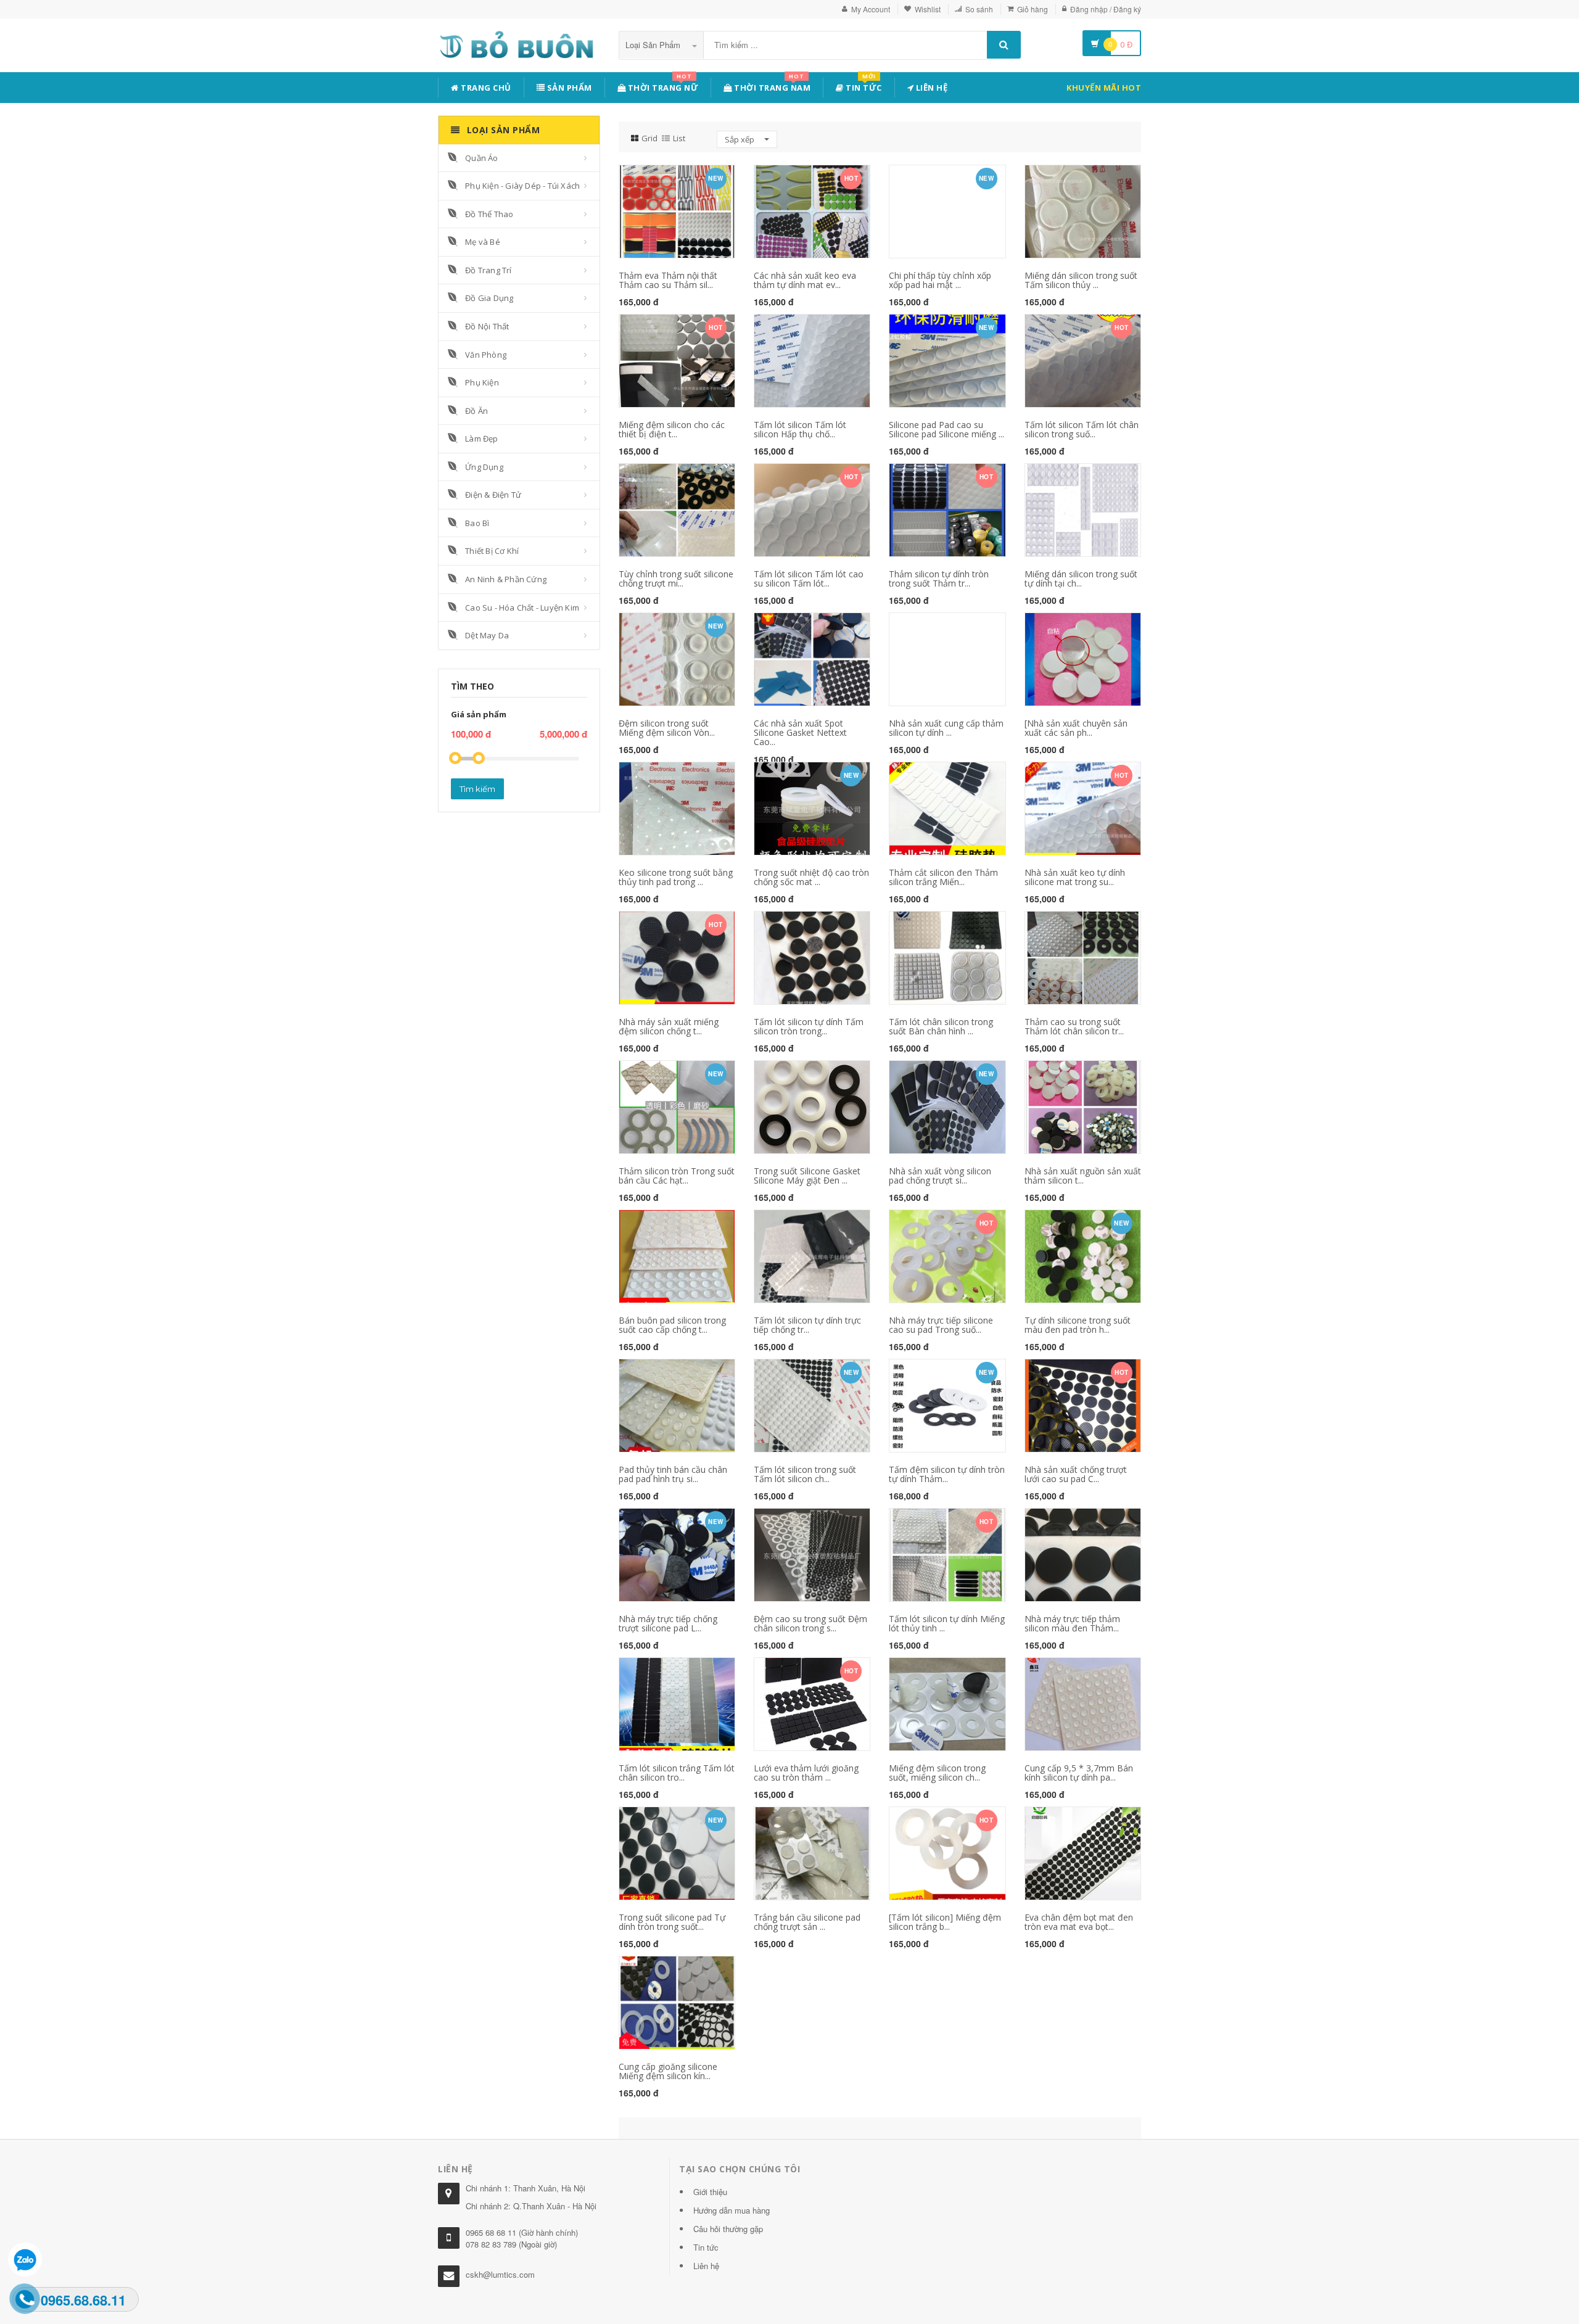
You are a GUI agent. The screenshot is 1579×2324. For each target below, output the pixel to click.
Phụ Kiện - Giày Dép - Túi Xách (522, 186)
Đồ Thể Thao (489, 214)
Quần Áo (481, 158)
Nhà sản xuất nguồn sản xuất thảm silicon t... (1083, 1176)
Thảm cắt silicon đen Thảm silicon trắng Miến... (943, 877)
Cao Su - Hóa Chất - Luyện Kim (522, 608)
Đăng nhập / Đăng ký (1106, 9)
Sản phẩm (568, 88)
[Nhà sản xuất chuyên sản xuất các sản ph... (1076, 728)
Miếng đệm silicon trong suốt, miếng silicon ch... (937, 1773)
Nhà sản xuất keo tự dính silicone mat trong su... (1075, 877)
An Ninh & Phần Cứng (506, 579)
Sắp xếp (740, 139)
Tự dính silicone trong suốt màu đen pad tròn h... (1078, 1325)
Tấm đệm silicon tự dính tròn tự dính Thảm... (947, 1474)
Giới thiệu (710, 2192)
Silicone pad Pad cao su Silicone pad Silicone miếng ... (946, 429)
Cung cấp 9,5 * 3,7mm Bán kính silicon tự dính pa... (1079, 1773)
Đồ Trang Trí (488, 270)
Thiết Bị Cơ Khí (492, 551)
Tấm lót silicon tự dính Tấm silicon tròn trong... (809, 1026)
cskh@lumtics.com (500, 2274)
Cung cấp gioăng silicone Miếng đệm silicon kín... (668, 2071)
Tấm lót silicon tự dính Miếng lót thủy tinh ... (947, 1623)
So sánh (979, 9)
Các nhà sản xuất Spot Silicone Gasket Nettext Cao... (800, 733)
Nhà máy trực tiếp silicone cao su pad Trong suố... (941, 1325)
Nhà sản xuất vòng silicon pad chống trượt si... (940, 1176)
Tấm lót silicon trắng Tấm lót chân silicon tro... (677, 1773)
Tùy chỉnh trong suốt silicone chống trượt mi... (676, 579)
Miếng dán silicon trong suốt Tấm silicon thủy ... (1081, 280)
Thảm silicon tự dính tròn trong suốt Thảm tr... (939, 579)
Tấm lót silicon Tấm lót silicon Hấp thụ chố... (800, 429)
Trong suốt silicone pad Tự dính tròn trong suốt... (672, 1922)
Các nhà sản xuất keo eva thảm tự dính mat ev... (805, 280)
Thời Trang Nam (772, 85)
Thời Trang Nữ (662, 85)
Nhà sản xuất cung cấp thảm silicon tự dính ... (946, 728)
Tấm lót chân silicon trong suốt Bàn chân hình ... (941, 1026)
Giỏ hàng (1033, 9)
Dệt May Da (487, 635)
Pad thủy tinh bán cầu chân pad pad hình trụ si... (673, 1474)
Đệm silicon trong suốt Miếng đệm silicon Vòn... (667, 728)
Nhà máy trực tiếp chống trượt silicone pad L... (668, 1623)
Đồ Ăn (476, 411)
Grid (649, 138)
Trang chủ (485, 88)
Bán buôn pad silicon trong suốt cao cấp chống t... (672, 1325)
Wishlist (928, 9)
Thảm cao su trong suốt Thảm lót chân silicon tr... (1074, 1026)
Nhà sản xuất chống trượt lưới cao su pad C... (1076, 1474)
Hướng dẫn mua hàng (732, 2210)
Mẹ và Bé (483, 242)
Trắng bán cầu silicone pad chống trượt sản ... (807, 1922)
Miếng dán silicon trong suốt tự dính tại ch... (1081, 579)
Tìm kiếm (477, 789)
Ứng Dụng (484, 467)
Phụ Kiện (482, 382)
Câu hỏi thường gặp (728, 2229)
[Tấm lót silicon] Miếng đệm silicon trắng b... (945, 1922)
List (679, 138)
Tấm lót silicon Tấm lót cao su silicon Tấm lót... (809, 579)
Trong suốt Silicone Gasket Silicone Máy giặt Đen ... (807, 1176)
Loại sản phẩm (654, 45)
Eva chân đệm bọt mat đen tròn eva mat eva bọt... (1079, 1922)
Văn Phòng (486, 355)
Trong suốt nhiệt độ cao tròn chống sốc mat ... (811, 877)
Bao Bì (477, 523)
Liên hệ (930, 88)
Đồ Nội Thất (487, 326)
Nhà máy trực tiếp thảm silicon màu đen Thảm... (1072, 1623)
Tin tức (863, 85)
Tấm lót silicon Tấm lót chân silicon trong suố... (1082, 429)
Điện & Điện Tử (493, 495)
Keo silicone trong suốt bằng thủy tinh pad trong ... (676, 877)
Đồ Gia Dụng (489, 298)
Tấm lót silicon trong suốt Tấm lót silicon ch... (805, 1474)
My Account (871, 9)
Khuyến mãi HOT (1104, 88)
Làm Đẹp (481, 439)
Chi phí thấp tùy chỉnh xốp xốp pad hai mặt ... (940, 280)
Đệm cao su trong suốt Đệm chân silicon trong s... (810, 1623)
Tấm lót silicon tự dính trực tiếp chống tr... (807, 1325)
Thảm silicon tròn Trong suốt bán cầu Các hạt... (677, 1176)
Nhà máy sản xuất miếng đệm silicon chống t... (669, 1026)
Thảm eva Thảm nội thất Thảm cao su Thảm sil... (668, 280)
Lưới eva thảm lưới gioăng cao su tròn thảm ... (806, 1773)
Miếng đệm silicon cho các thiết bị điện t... (672, 429)
